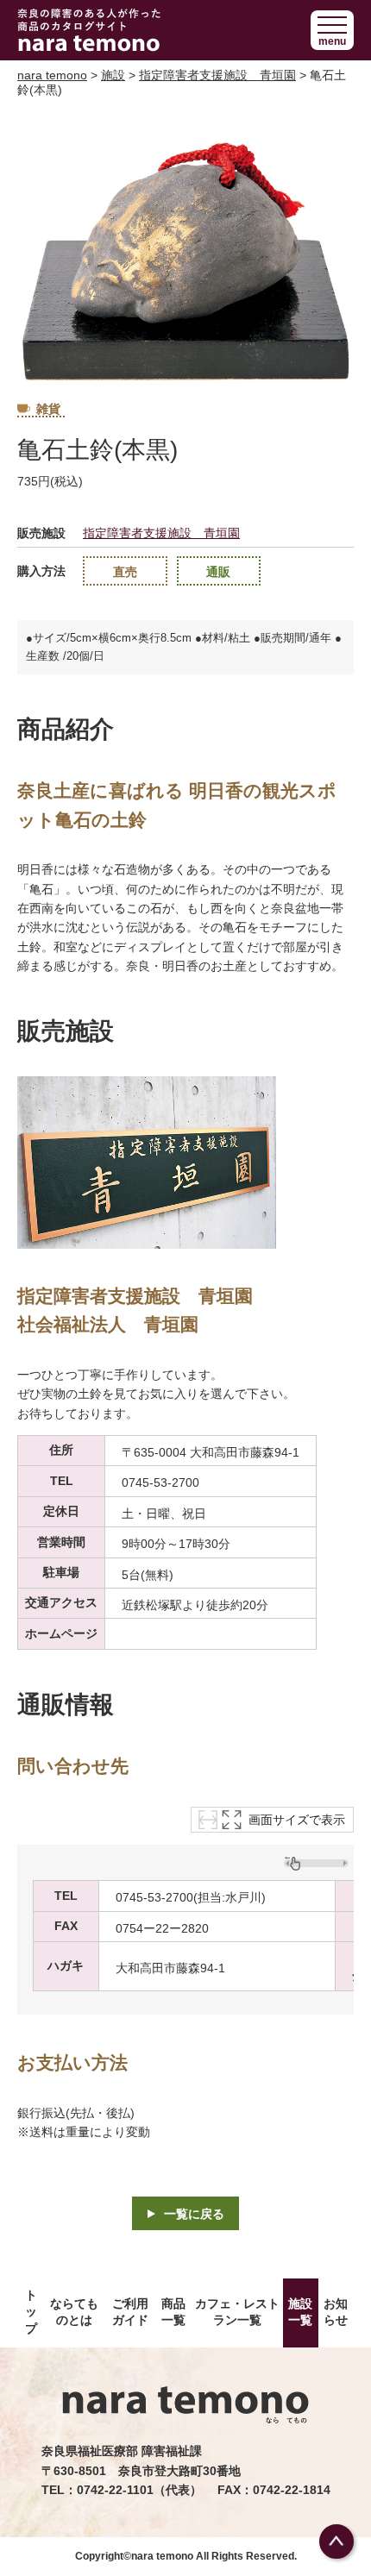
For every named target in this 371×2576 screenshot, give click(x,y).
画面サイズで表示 (297, 1820)
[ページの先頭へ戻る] (336, 2542)
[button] (332, 30)
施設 (113, 75)
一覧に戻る (194, 2214)
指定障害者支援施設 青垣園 (217, 75)
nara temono (52, 75)
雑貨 (48, 409)
